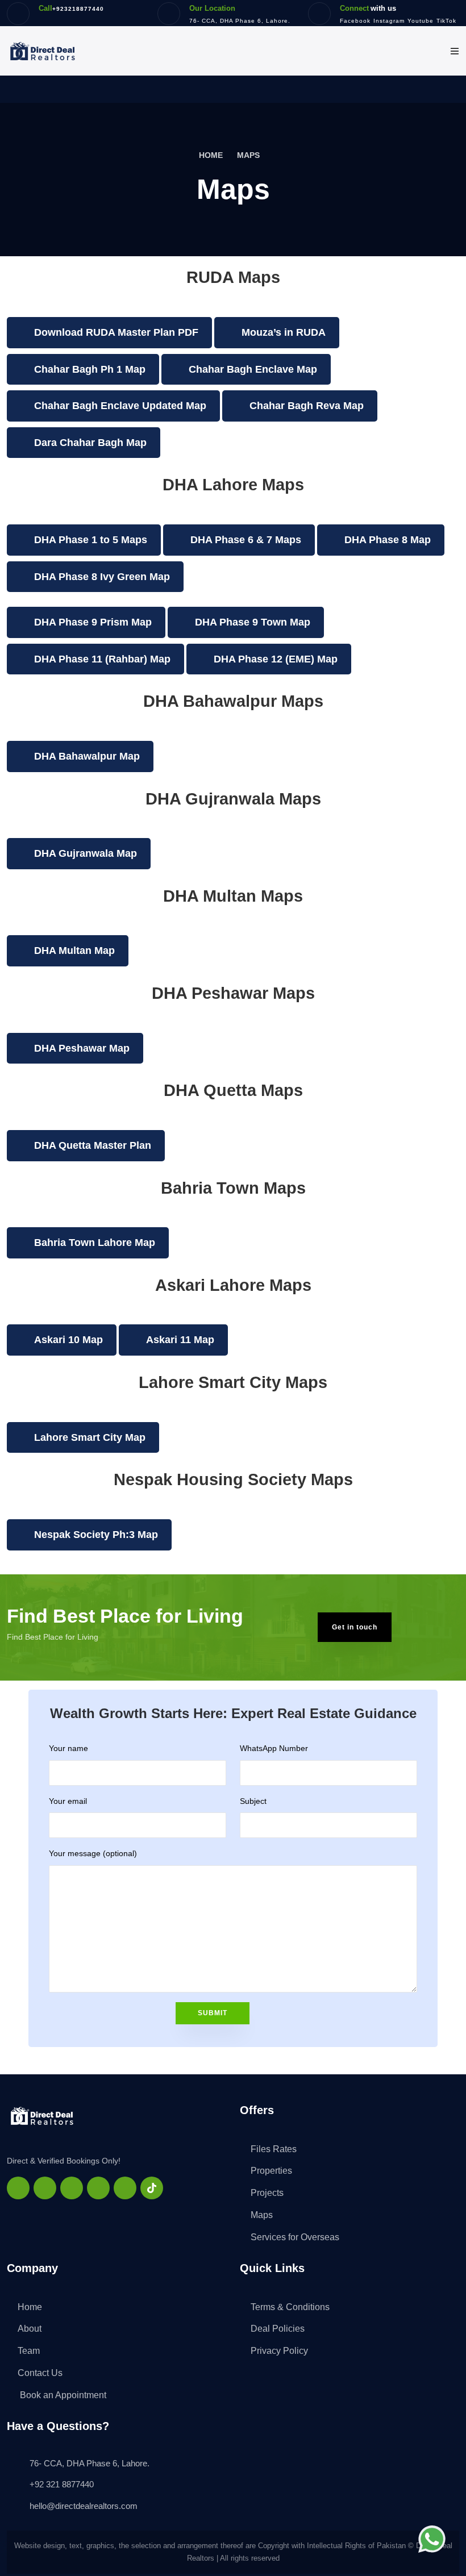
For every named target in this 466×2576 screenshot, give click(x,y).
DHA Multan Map (74, 951)
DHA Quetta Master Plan (93, 1145)
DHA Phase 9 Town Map (253, 622)
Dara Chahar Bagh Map (90, 443)
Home (212, 155)
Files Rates (274, 2149)
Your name (68, 1748)
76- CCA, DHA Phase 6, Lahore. (240, 21)
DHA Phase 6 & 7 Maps (246, 540)
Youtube (421, 21)
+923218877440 (78, 9)
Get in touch (355, 1627)
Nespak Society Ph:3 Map (96, 1535)
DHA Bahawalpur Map (87, 756)
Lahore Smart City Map (90, 1437)
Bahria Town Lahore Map (95, 1243)
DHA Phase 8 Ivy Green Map (102, 577)
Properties (271, 2171)
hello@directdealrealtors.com (84, 2506)
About (30, 2329)
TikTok (446, 21)
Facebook (355, 21)
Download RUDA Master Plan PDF (116, 332)
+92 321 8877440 (62, 2484)
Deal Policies (278, 2329)
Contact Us (40, 2373)
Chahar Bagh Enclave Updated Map (120, 406)
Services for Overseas (295, 2237)
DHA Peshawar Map (82, 1048)
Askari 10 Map (68, 1340)
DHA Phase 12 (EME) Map (276, 659)
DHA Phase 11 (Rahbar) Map (102, 659)
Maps (262, 2215)
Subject (253, 1801)
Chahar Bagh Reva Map (307, 406)
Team (29, 2351)
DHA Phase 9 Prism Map (93, 622)
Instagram (389, 21)
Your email (68, 1801)
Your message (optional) (93, 1853)
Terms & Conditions (290, 2307)
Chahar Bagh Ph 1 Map (90, 369)
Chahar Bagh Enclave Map (253, 369)
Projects (267, 2193)
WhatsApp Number (274, 1748)
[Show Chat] (435, 2539)
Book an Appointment (62, 2395)
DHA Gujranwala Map (86, 853)
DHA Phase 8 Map (388, 540)
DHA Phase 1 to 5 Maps (91, 540)
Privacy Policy (279, 2351)
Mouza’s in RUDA (284, 332)
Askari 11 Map (180, 1340)
